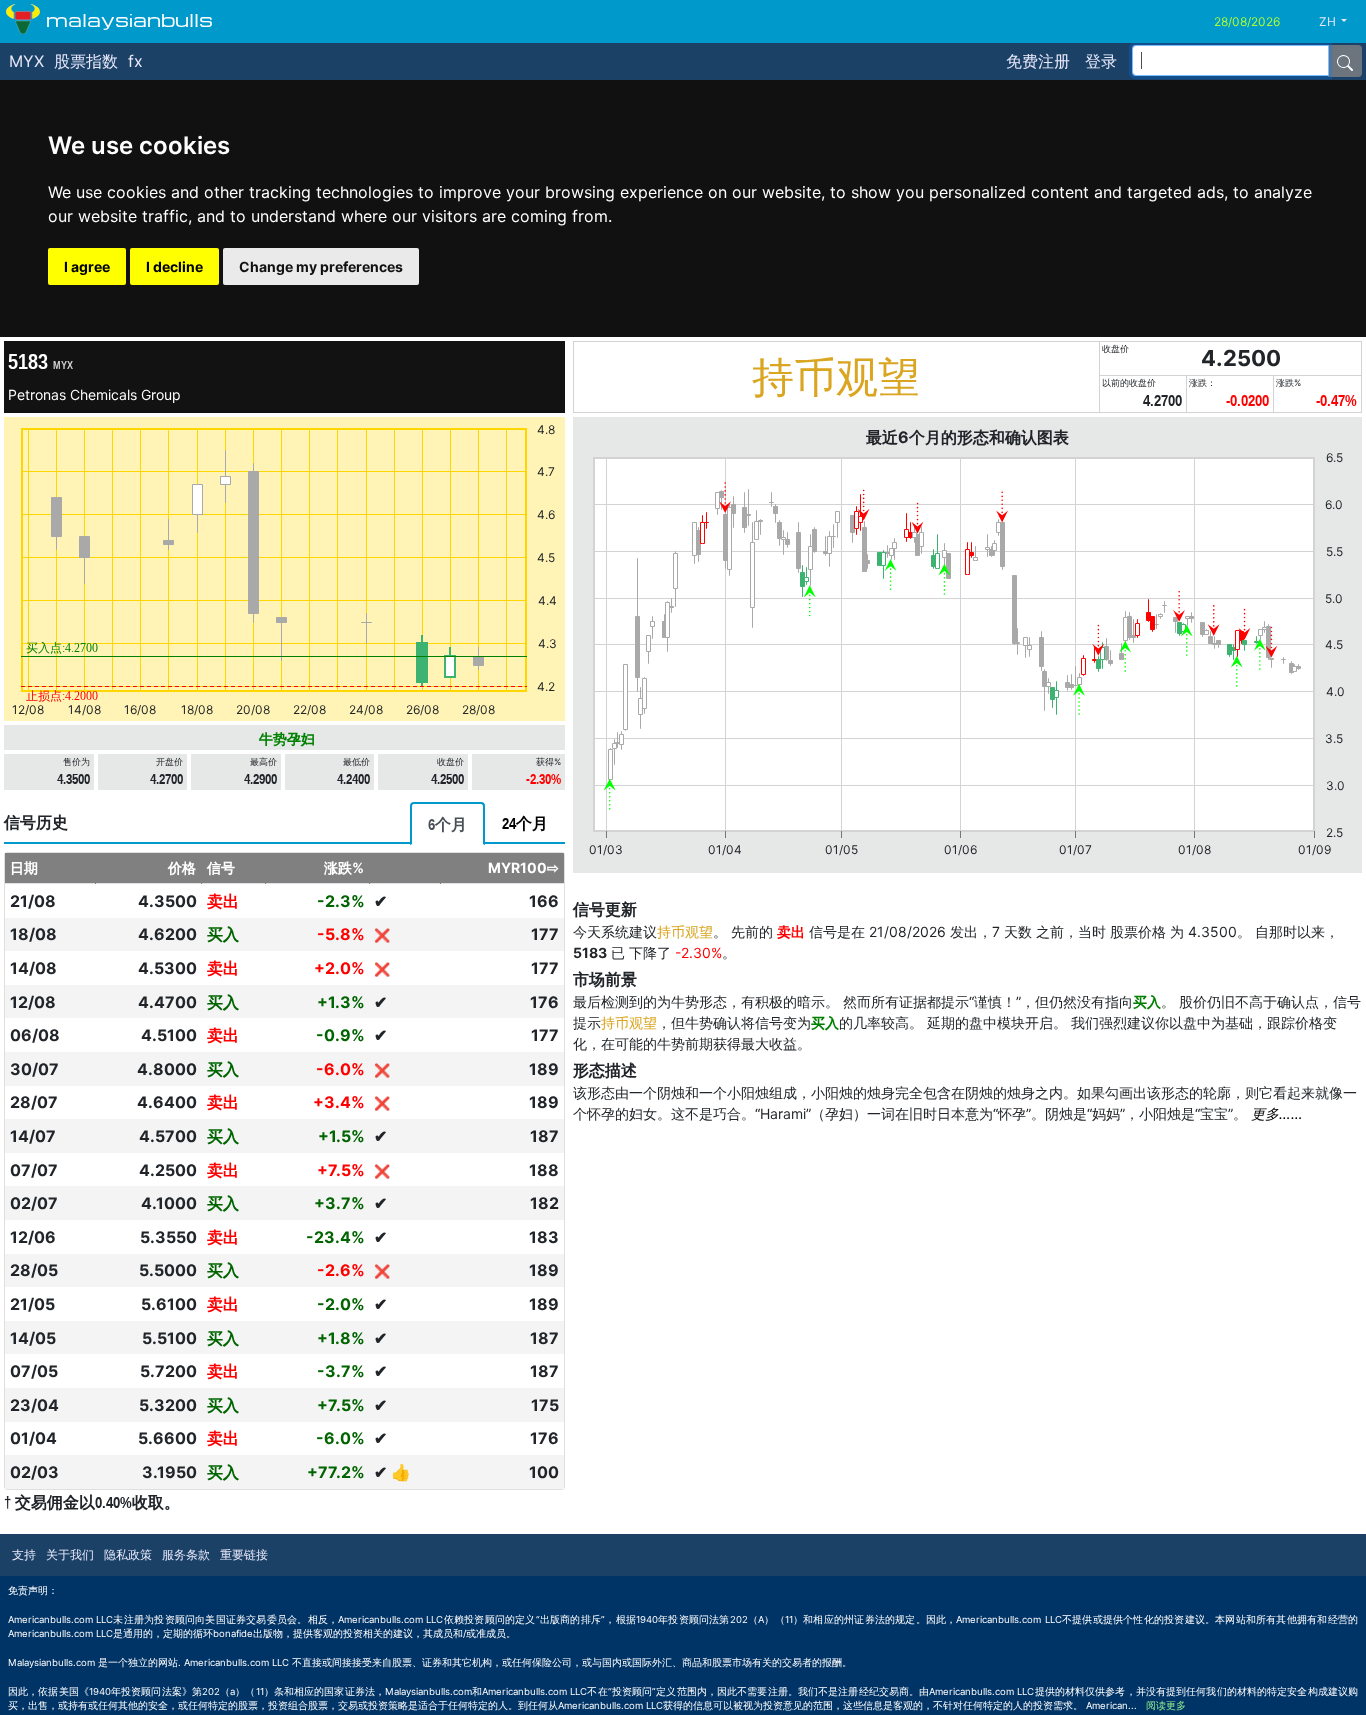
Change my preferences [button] (321, 266)
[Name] (1345, 61)
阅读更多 (1166, 1705)
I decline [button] (174, 266)
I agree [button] (87, 266)
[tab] (447, 823)
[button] (1340, 22)
